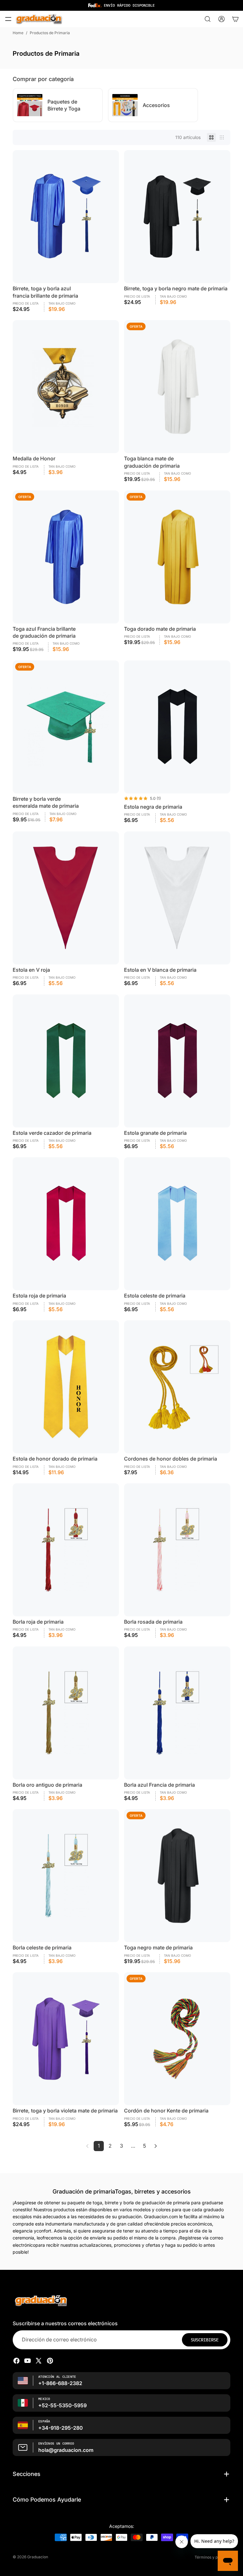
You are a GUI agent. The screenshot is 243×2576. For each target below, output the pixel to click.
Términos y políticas (212, 2557)
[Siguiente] (156, 2146)
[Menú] (8, 19)
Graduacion (38, 2557)
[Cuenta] (221, 19)
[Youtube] (28, 2361)
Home (18, 33)
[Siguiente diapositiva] (225, 105)
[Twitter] (39, 2361)
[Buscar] (208, 19)
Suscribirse (205, 2340)
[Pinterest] (50, 2361)
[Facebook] (16, 2361)
